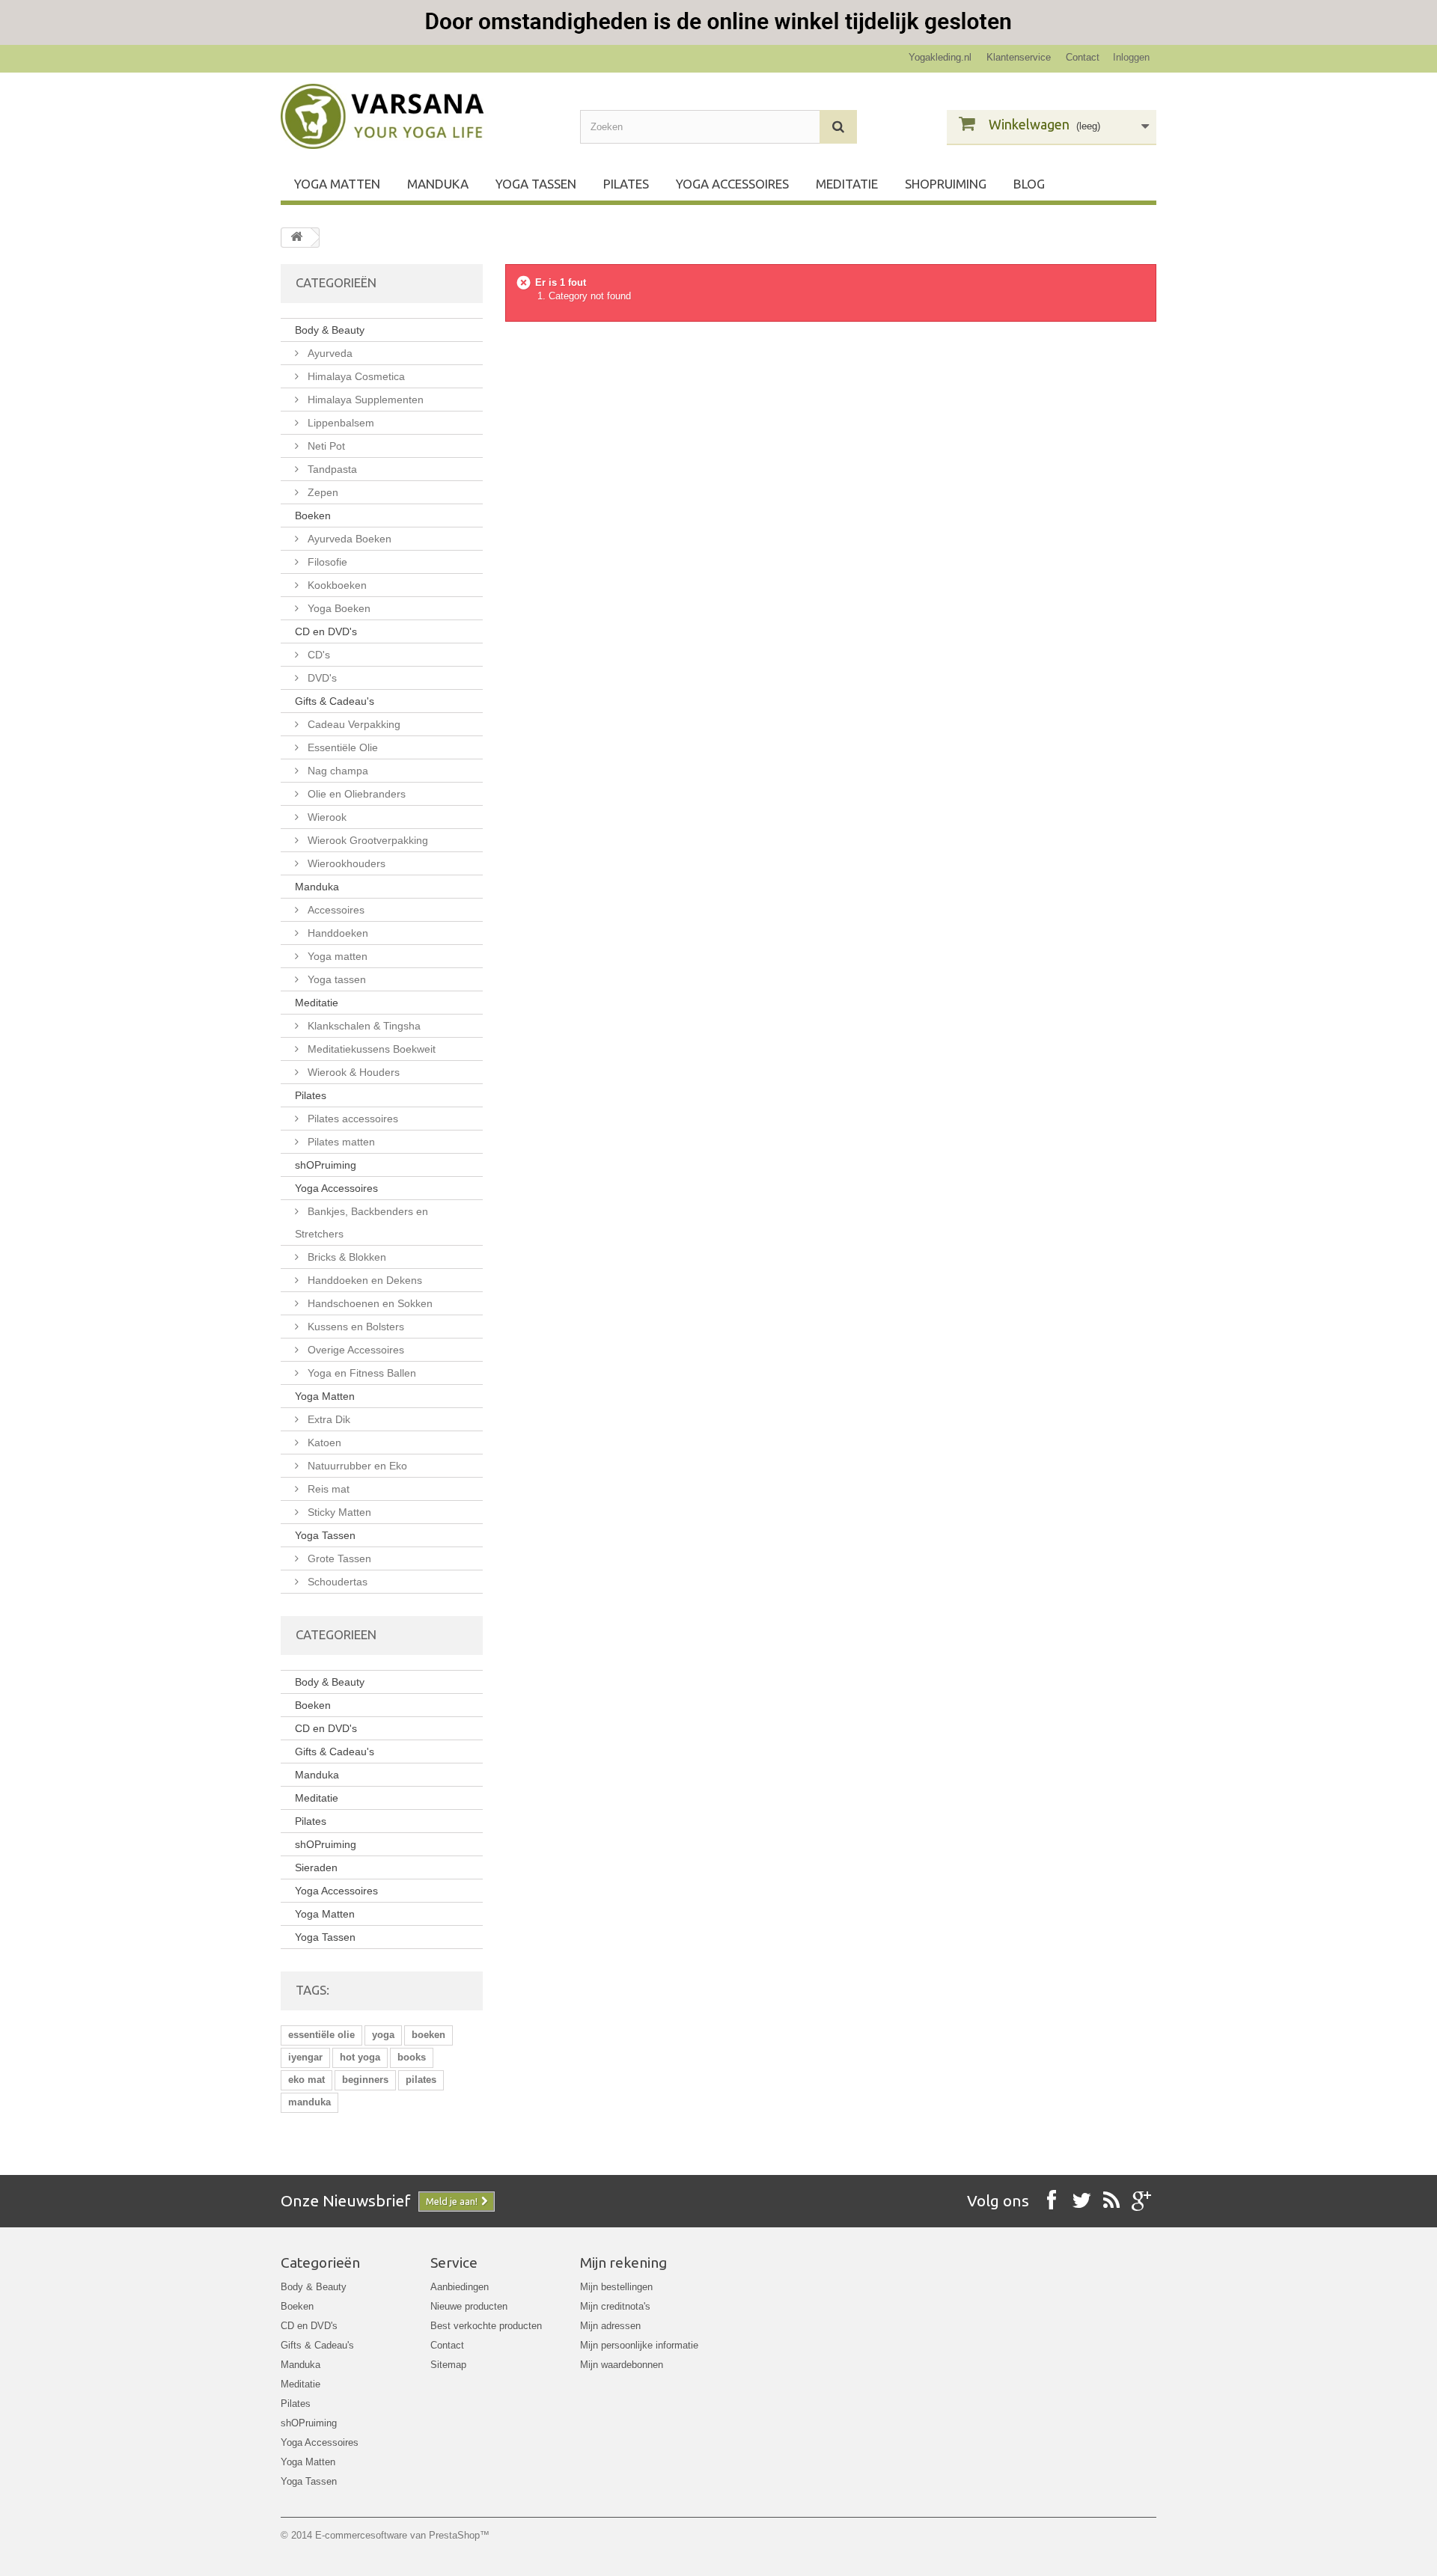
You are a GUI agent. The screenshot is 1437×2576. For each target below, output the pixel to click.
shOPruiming (946, 184)
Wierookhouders (345, 863)
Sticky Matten (338, 1512)
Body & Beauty (330, 330)
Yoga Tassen (536, 184)
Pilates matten (340, 1142)
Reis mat (327, 1489)
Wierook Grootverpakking (366, 840)
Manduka (438, 184)
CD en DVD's (326, 631)
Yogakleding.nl (940, 57)
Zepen (321, 492)
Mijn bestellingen (616, 2287)
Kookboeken (336, 585)
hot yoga (360, 2057)
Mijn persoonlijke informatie (639, 2345)
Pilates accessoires (351, 1119)
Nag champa (336, 771)
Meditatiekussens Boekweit (370, 1049)
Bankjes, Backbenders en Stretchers (361, 1223)
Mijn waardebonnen (622, 2365)
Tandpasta (331, 469)
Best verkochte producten (486, 2326)
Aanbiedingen (460, 2287)
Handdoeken (336, 933)
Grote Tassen (338, 1558)
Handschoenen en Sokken (369, 1303)
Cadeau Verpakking (353, 724)
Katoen (323, 1443)
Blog (1029, 184)
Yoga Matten (337, 184)
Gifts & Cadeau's (335, 701)
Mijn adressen (610, 2326)
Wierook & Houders (352, 1072)
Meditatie (847, 184)
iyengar (305, 2057)
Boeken (313, 515)
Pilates (626, 184)
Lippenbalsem (339, 423)
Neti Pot (325, 446)
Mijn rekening (623, 2263)
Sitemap (448, 2365)
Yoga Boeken (338, 608)
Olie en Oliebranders (355, 794)
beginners (365, 2080)
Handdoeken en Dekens (363, 1280)
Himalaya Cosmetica (355, 376)
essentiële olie (321, 2035)
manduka (309, 2102)
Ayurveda (329, 353)
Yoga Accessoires (732, 184)
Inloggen (1131, 57)
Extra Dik (327, 1419)
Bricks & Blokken (345, 1257)
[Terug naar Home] (296, 238)
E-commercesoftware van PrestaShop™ (402, 2535)
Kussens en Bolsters (354, 1327)
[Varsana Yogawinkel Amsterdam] (419, 116)
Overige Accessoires (354, 1350)
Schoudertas (336, 1582)
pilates (421, 2080)
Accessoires (335, 910)
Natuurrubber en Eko (356, 1466)
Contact (1083, 57)
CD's (317, 655)
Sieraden (316, 1867)
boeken (428, 2035)
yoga (383, 2035)
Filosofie (326, 562)
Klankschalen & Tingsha (363, 1026)
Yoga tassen (335, 979)
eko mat (306, 2080)
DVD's (321, 678)
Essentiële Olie (341, 747)
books (412, 2057)
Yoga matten (336, 956)
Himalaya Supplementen (364, 400)
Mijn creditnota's (615, 2306)
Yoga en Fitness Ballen (360, 1373)
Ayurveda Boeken (348, 539)
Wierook (326, 817)
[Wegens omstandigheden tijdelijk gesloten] (718, 22)
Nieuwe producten (469, 2306)
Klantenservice (1019, 57)
